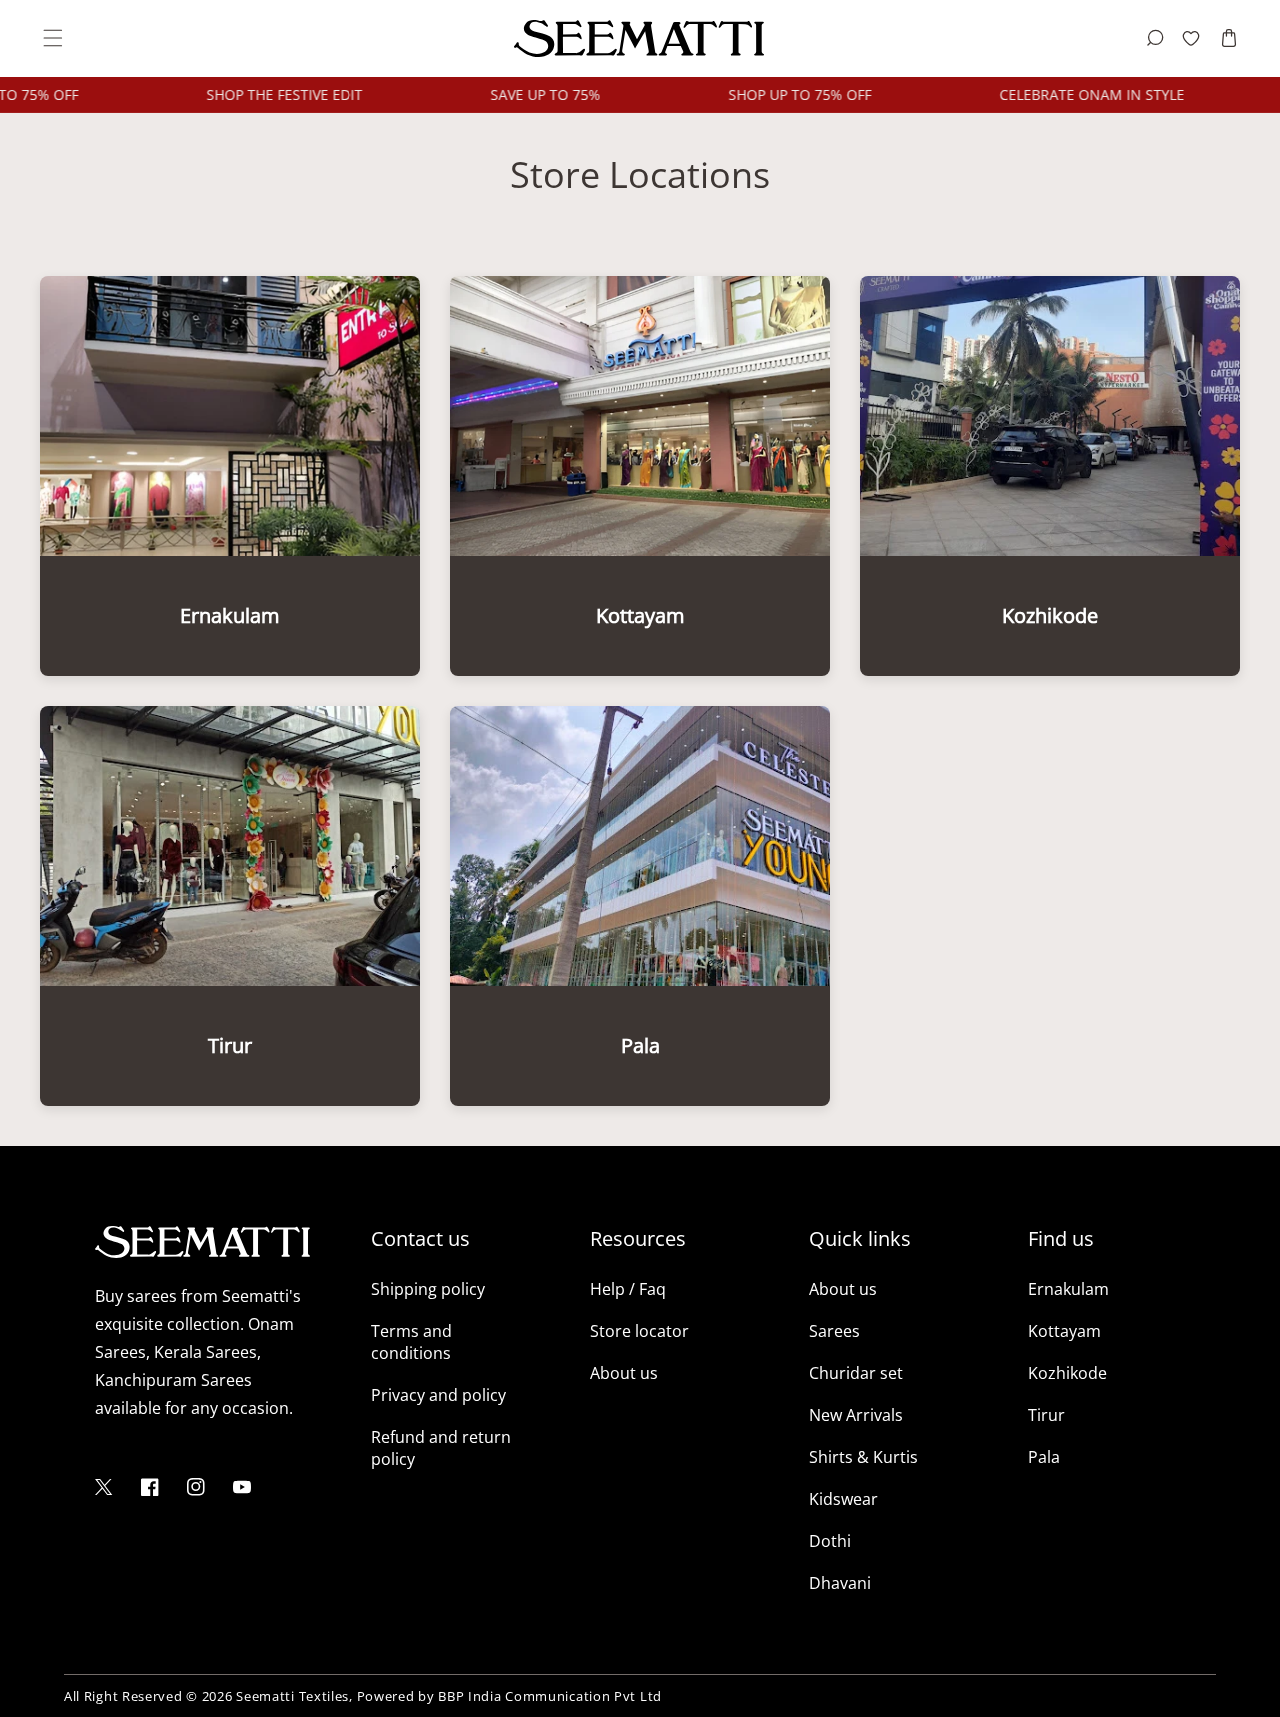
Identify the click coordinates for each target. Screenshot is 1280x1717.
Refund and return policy (441, 1448)
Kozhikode (1067, 1373)
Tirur (1046, 1415)
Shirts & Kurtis (863, 1457)
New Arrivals (856, 1415)
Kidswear (843, 1499)
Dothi (830, 1541)
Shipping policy (428, 1289)
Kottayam (1064, 1331)
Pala (1044, 1457)
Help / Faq (628, 1289)
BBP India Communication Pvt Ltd (550, 1696)
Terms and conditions (411, 1342)
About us (624, 1373)
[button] (51, 38)
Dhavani (840, 1583)
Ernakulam (1068, 1289)
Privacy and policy (438, 1395)
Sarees (834, 1331)
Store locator (639, 1331)
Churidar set (856, 1373)
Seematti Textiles (292, 1696)
